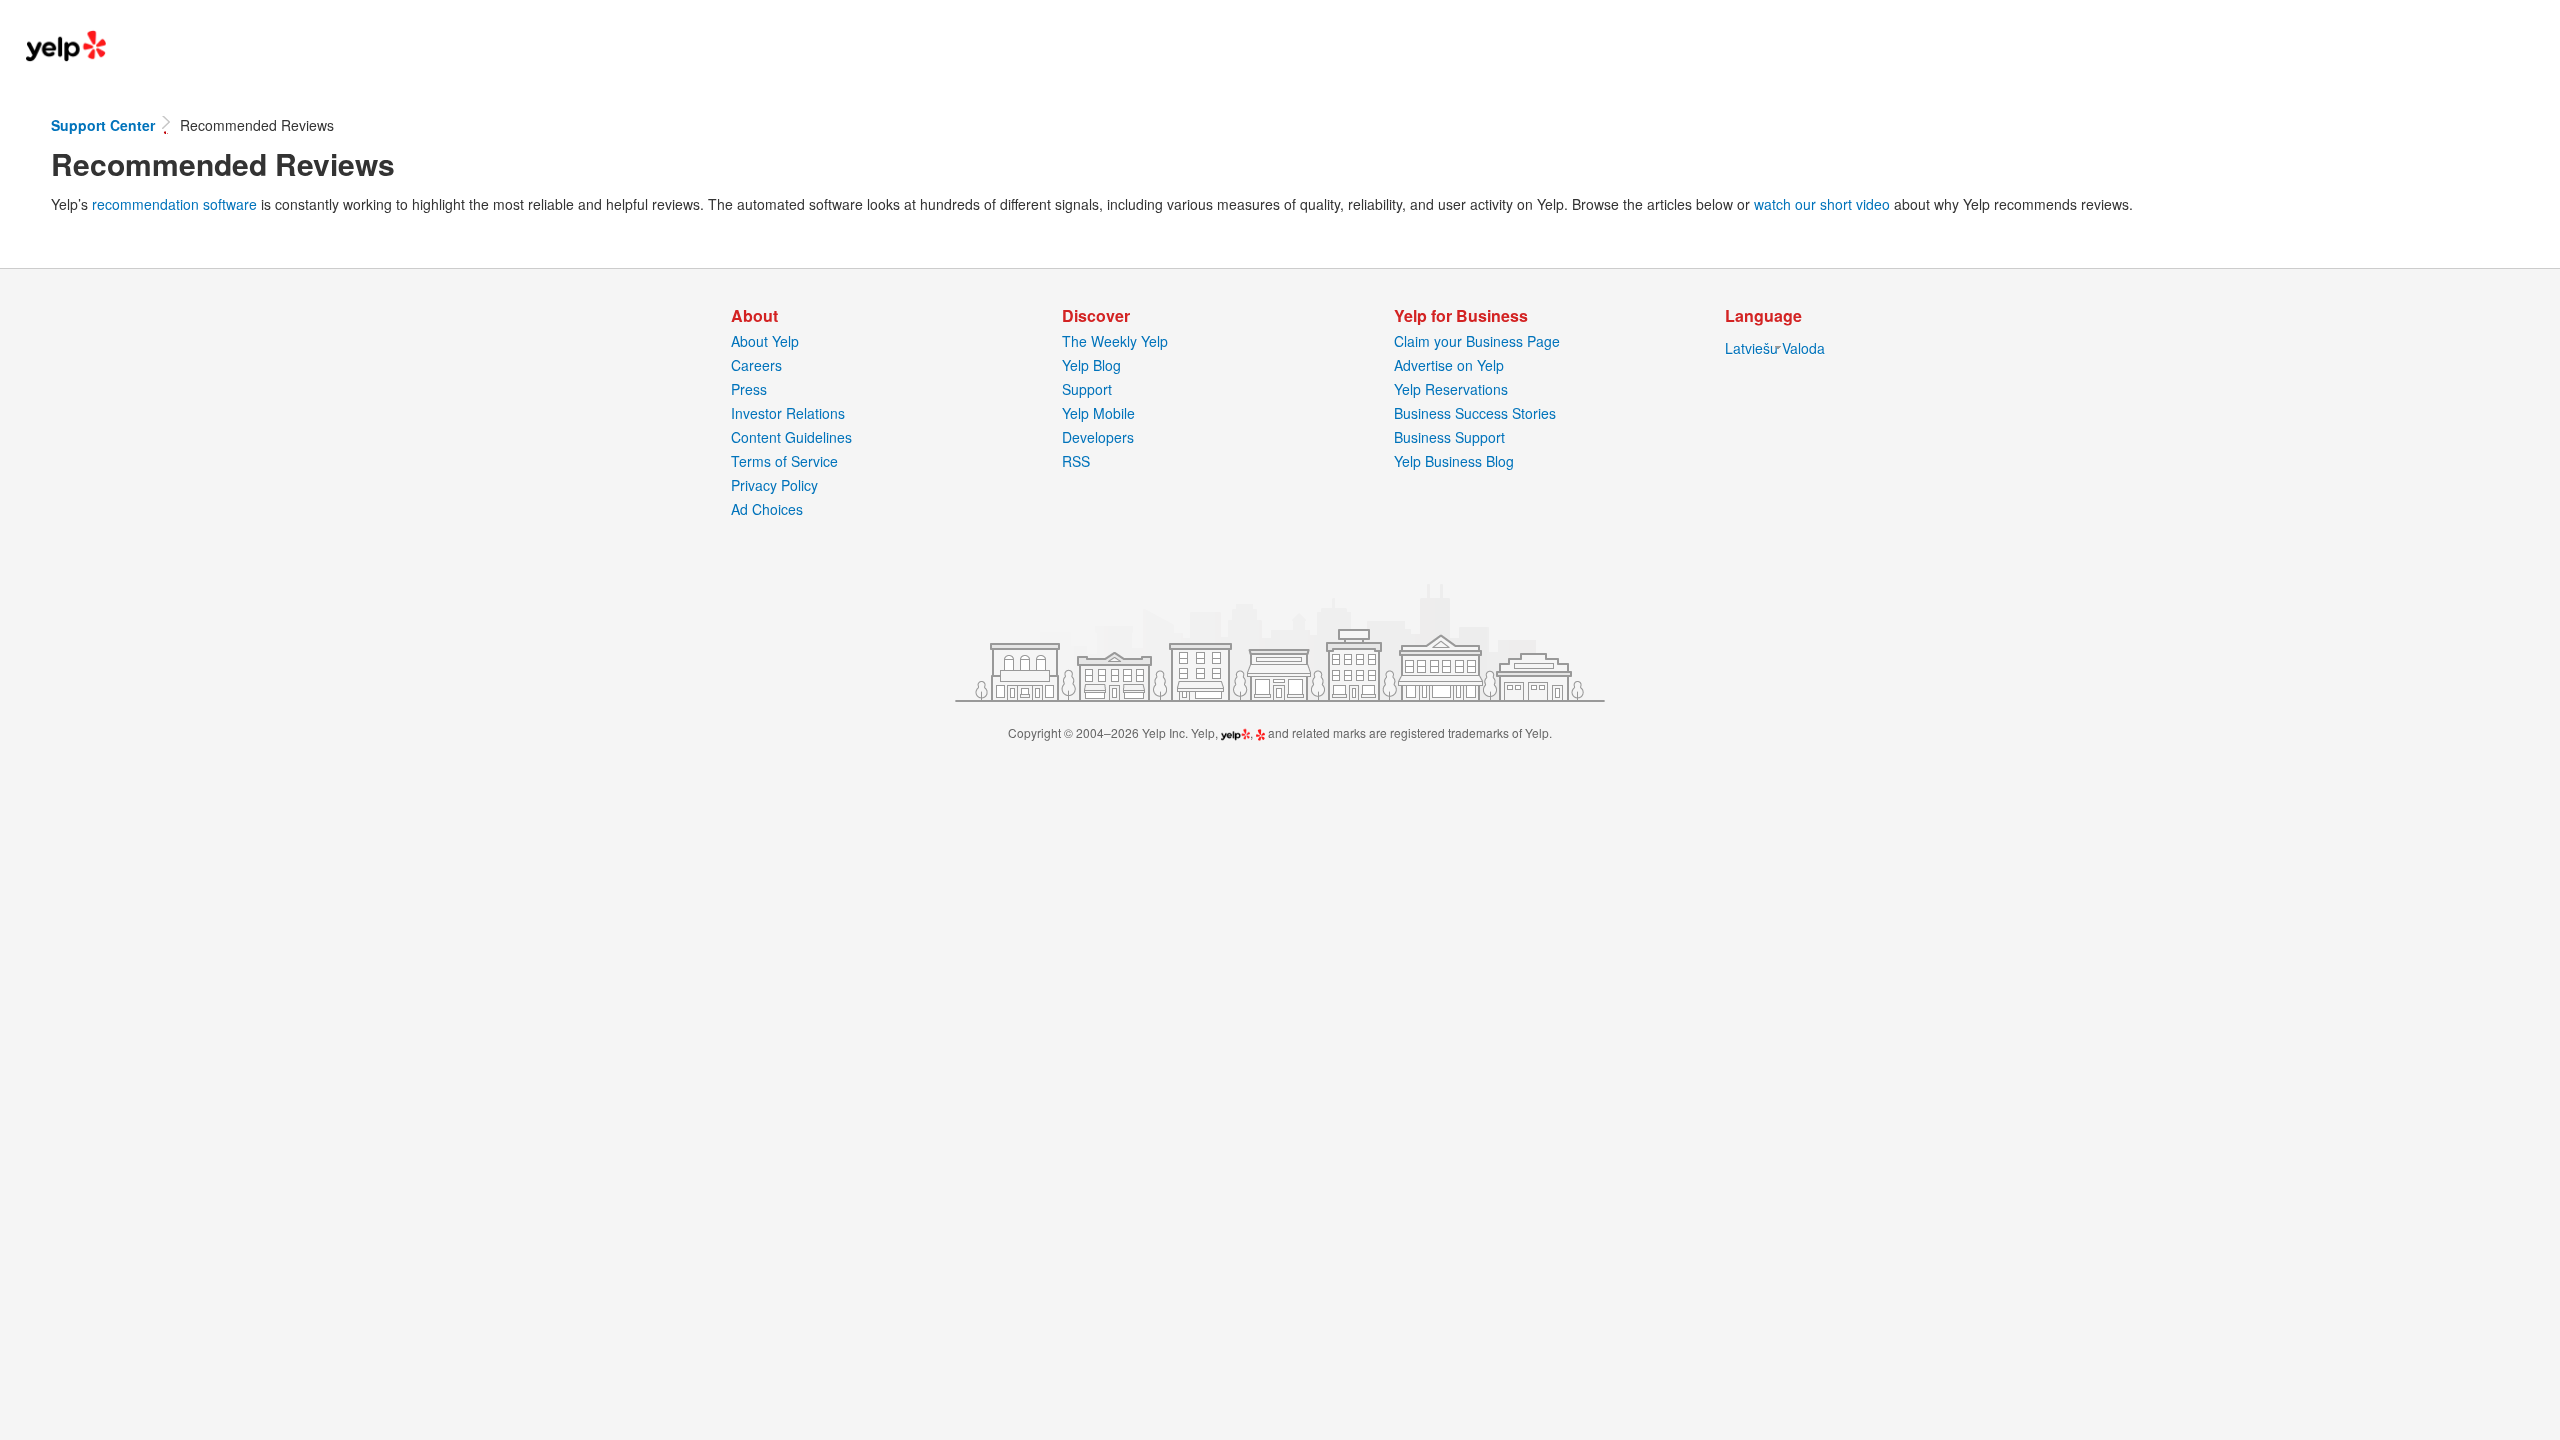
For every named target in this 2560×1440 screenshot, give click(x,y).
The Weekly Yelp (1115, 341)
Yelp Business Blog (1454, 461)
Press (749, 389)
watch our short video (1822, 204)
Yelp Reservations (1451, 389)
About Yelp (765, 341)
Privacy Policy (774, 485)
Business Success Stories (1475, 413)
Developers (1098, 437)
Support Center (105, 125)
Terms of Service (784, 461)
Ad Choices (767, 509)
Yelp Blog (1091, 365)
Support (1087, 389)
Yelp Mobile (1098, 413)
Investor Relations (788, 413)
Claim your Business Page (1477, 341)
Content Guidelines (791, 437)
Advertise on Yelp (1449, 365)
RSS (1076, 461)
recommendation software (174, 204)
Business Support (1449, 437)
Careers (756, 365)
